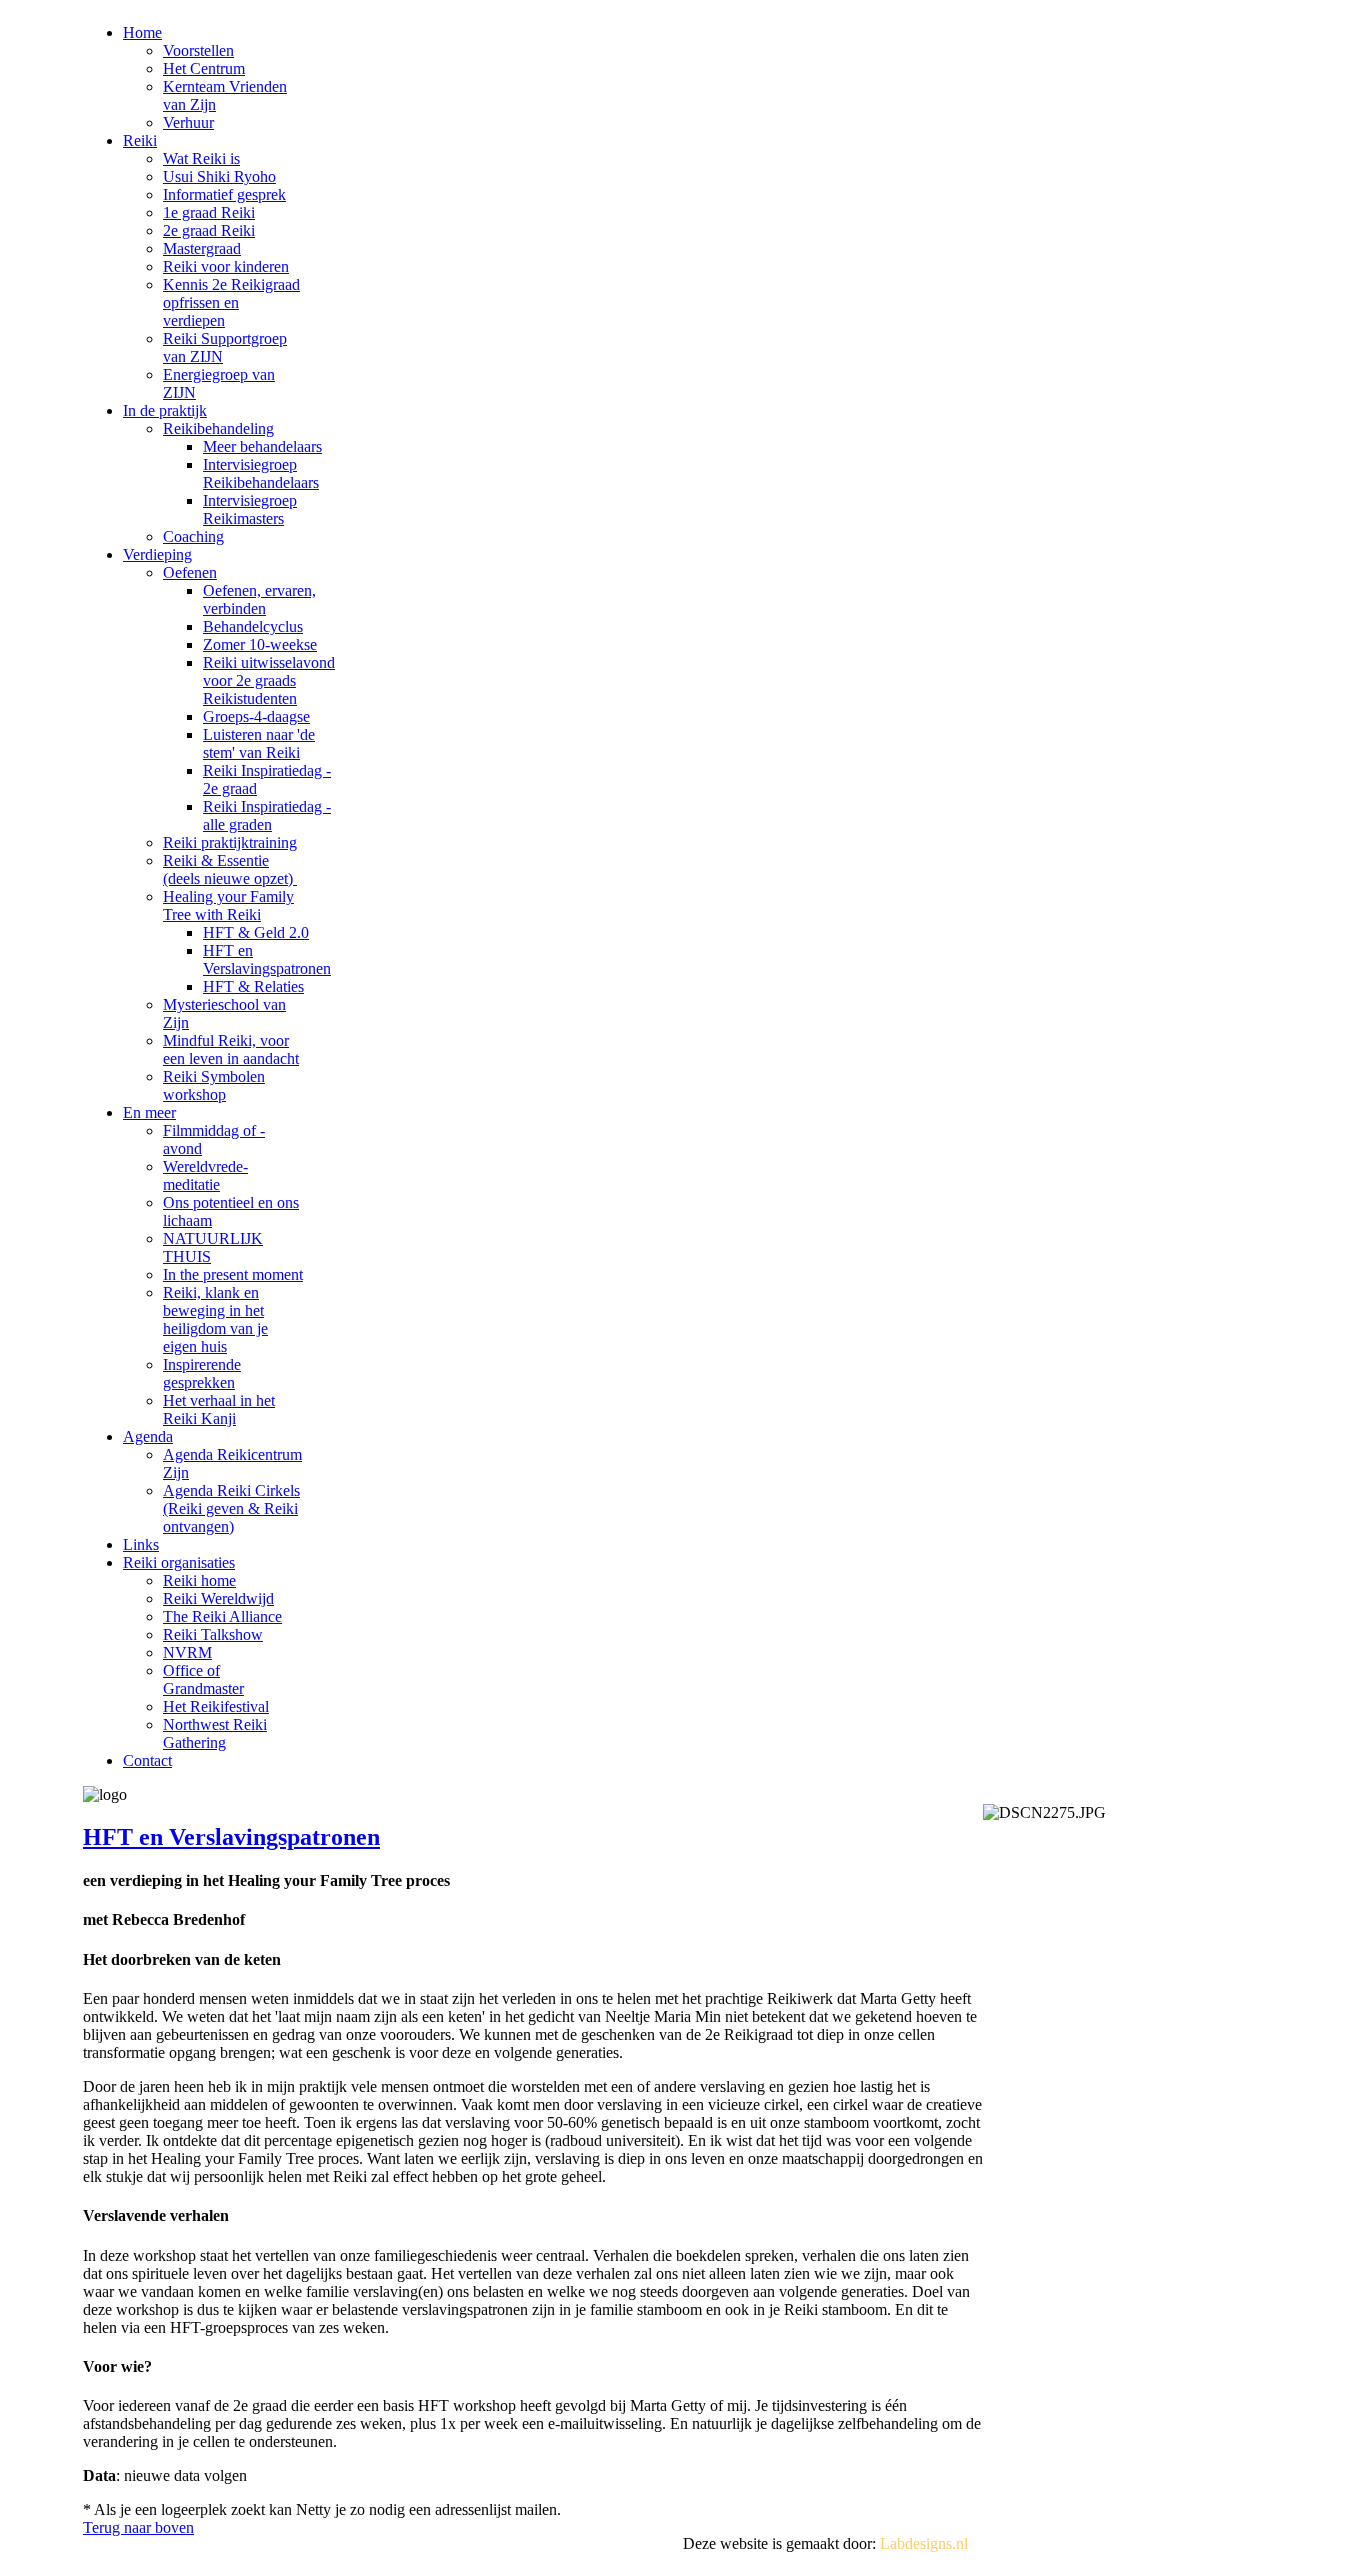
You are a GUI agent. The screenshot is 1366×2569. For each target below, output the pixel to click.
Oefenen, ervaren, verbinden (259, 599)
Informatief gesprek (224, 194)
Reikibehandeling (218, 428)
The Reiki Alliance (222, 1616)
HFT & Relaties (253, 986)
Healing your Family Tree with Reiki (228, 905)
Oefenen (190, 572)
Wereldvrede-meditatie (205, 1175)
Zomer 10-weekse (260, 644)
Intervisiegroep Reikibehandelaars (261, 473)
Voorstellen (198, 50)
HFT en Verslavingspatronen (267, 959)
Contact (147, 1760)
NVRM (187, 1652)
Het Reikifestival (216, 1706)
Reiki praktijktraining (230, 842)
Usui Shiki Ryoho (219, 176)
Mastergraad (202, 248)
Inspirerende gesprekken (202, 1373)
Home (142, 32)
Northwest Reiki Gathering (215, 1733)
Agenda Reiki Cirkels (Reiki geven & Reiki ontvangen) (231, 1508)
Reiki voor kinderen (226, 266)
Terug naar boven (138, 2527)
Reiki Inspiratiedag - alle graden (267, 815)
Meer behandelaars (262, 446)
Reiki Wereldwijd (218, 1598)
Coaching (193, 536)
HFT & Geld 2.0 (256, 932)
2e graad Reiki (209, 230)
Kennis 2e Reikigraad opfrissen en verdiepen (231, 302)
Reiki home (199, 1580)
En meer (149, 1112)
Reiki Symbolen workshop (214, 1085)
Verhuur (188, 122)
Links (141, 1544)
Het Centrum (204, 68)
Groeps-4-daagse (256, 716)
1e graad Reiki (209, 212)
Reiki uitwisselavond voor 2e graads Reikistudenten (269, 680)
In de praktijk (165, 410)
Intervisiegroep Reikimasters (250, 509)
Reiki (140, 140)
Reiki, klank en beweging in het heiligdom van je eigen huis (215, 1319)
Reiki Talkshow (213, 1634)
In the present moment (233, 1274)
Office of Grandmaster (203, 1679)
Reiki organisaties (179, 1562)
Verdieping (157, 554)
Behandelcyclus (253, 626)
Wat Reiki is (201, 158)
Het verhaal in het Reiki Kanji (219, 1409)
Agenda (148, 1436)
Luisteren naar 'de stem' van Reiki (259, 743)
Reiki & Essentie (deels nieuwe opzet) (230, 869)
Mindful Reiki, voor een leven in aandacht (231, 1049)
